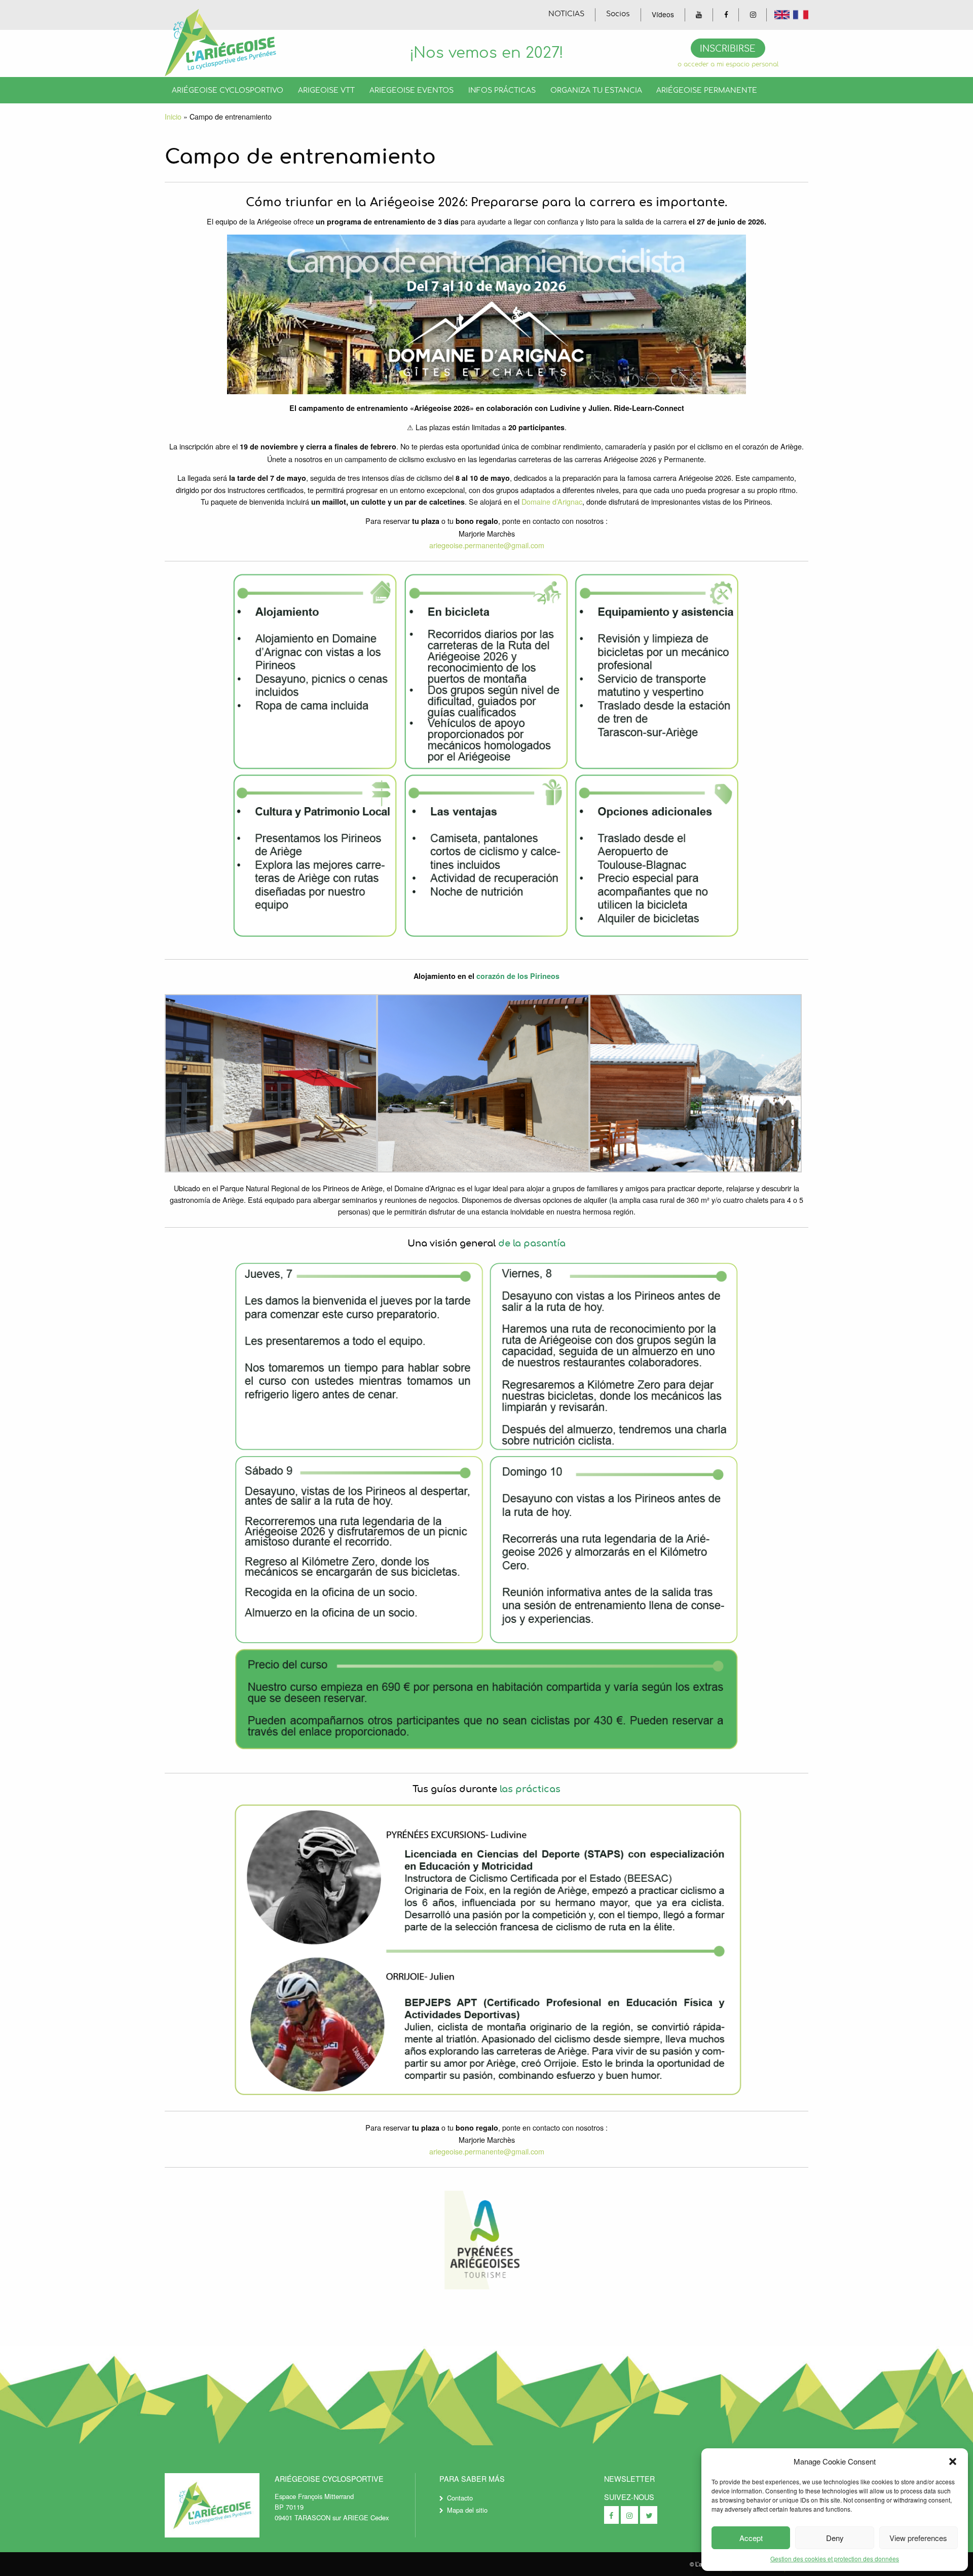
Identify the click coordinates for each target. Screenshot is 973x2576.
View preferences (918, 2538)
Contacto (460, 2498)
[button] (953, 2461)
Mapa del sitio (467, 2510)
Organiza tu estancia (596, 90)
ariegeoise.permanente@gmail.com (487, 545)
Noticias (566, 14)
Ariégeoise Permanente (707, 90)
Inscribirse (728, 49)
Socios (618, 14)
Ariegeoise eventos (411, 90)
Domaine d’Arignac (552, 501)
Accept (751, 2538)
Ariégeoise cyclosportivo (228, 90)
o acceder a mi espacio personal (728, 65)
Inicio (173, 116)
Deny (835, 2538)
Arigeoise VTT (326, 90)
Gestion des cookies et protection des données (835, 2559)
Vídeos (663, 14)
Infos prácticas (502, 90)
